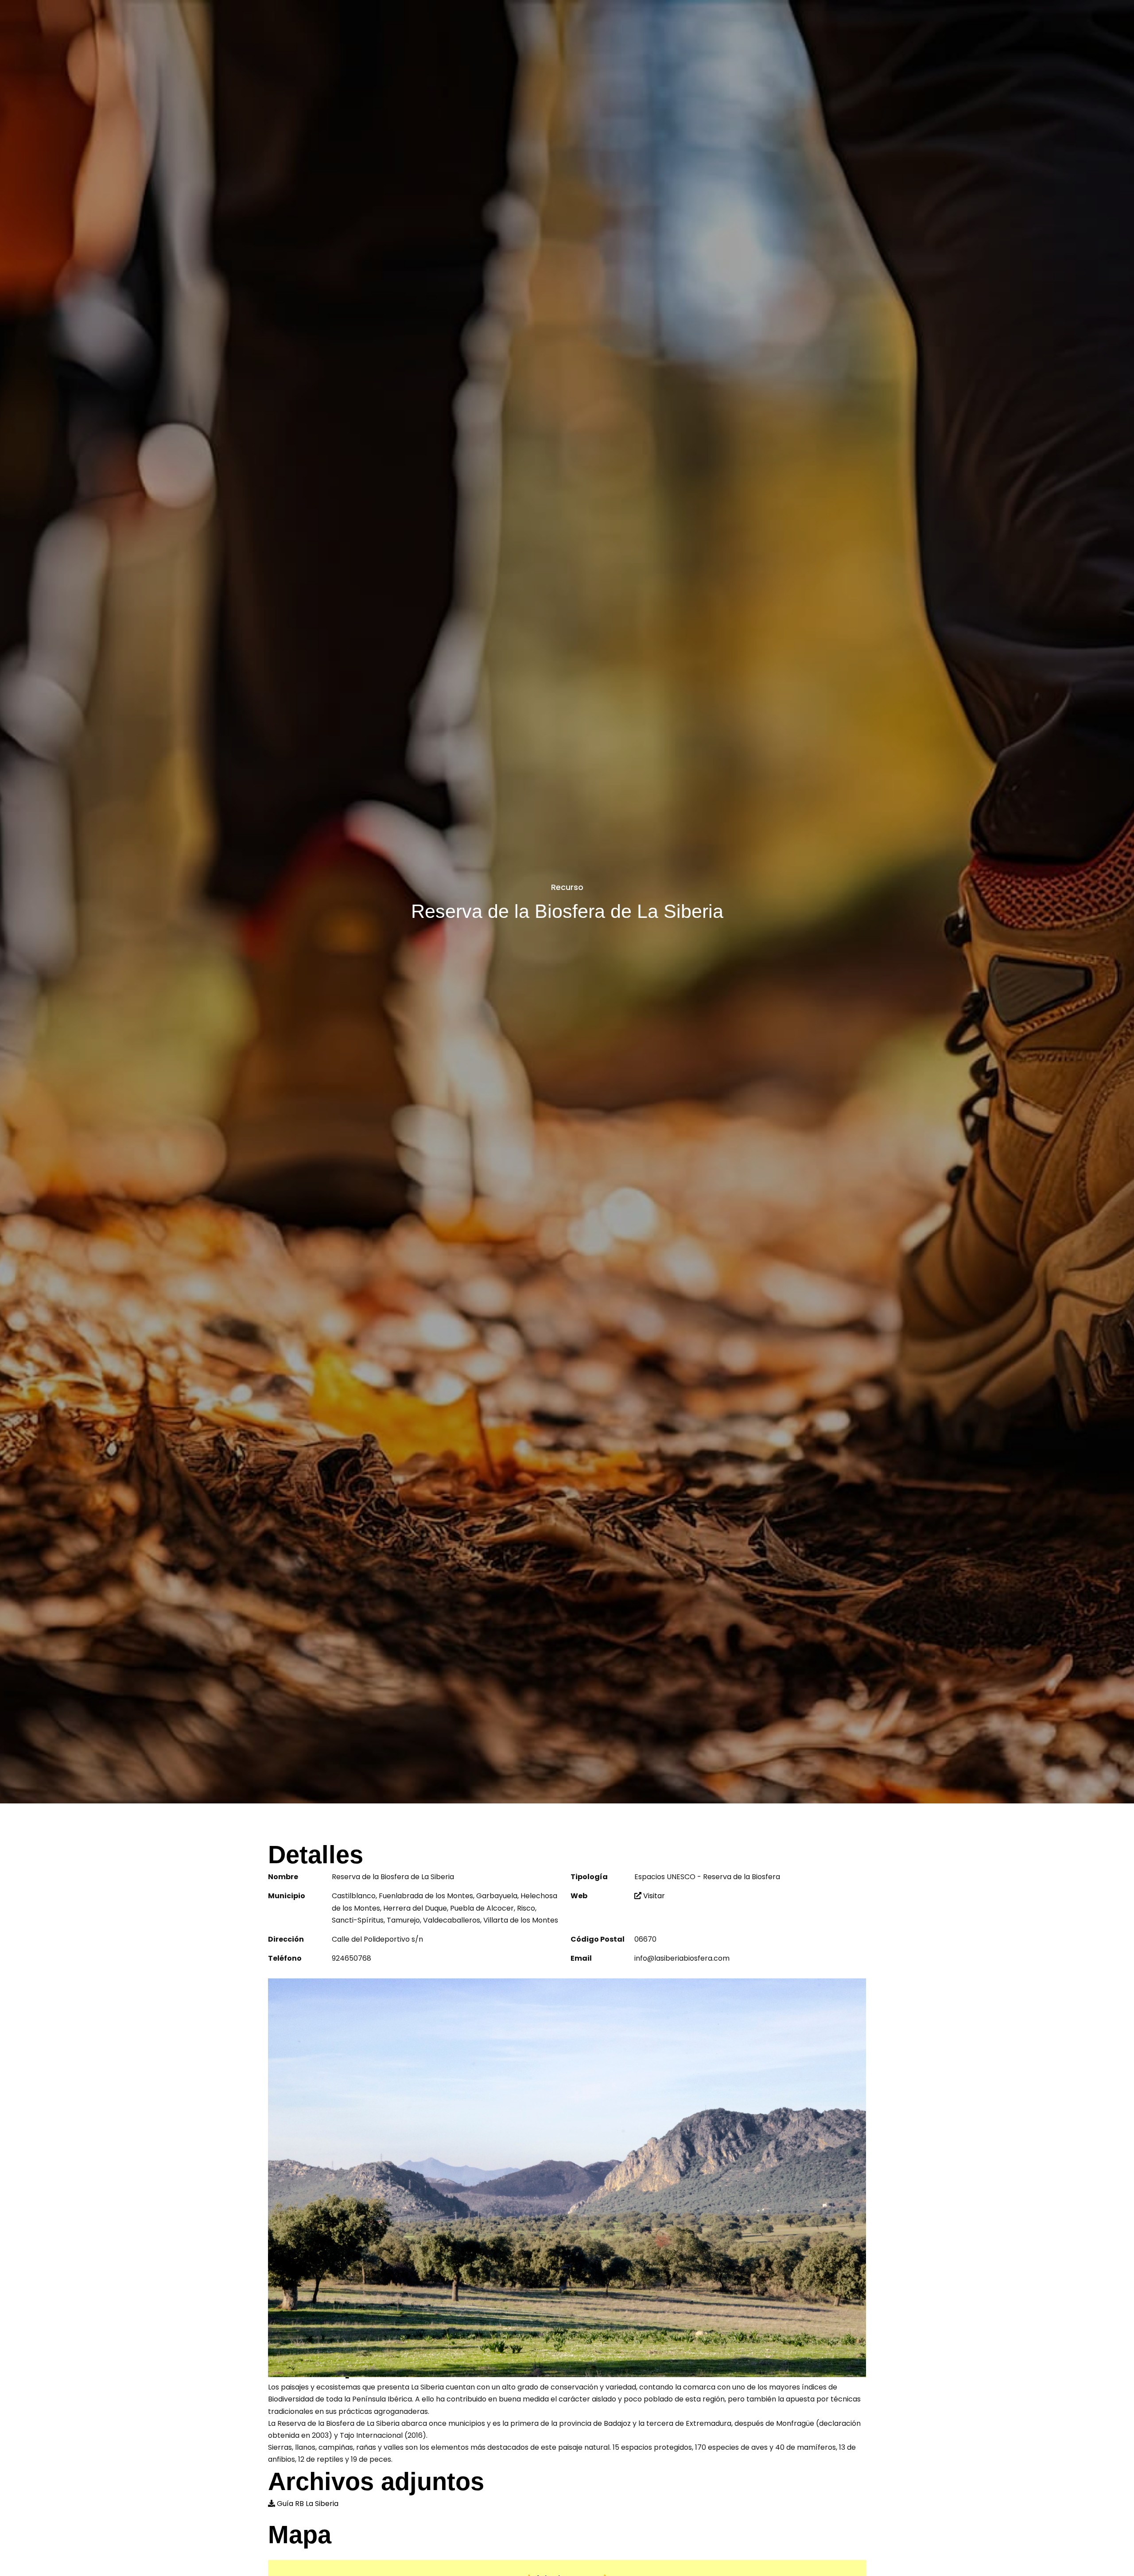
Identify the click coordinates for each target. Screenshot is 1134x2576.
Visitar (653, 1896)
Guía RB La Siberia (308, 2504)
